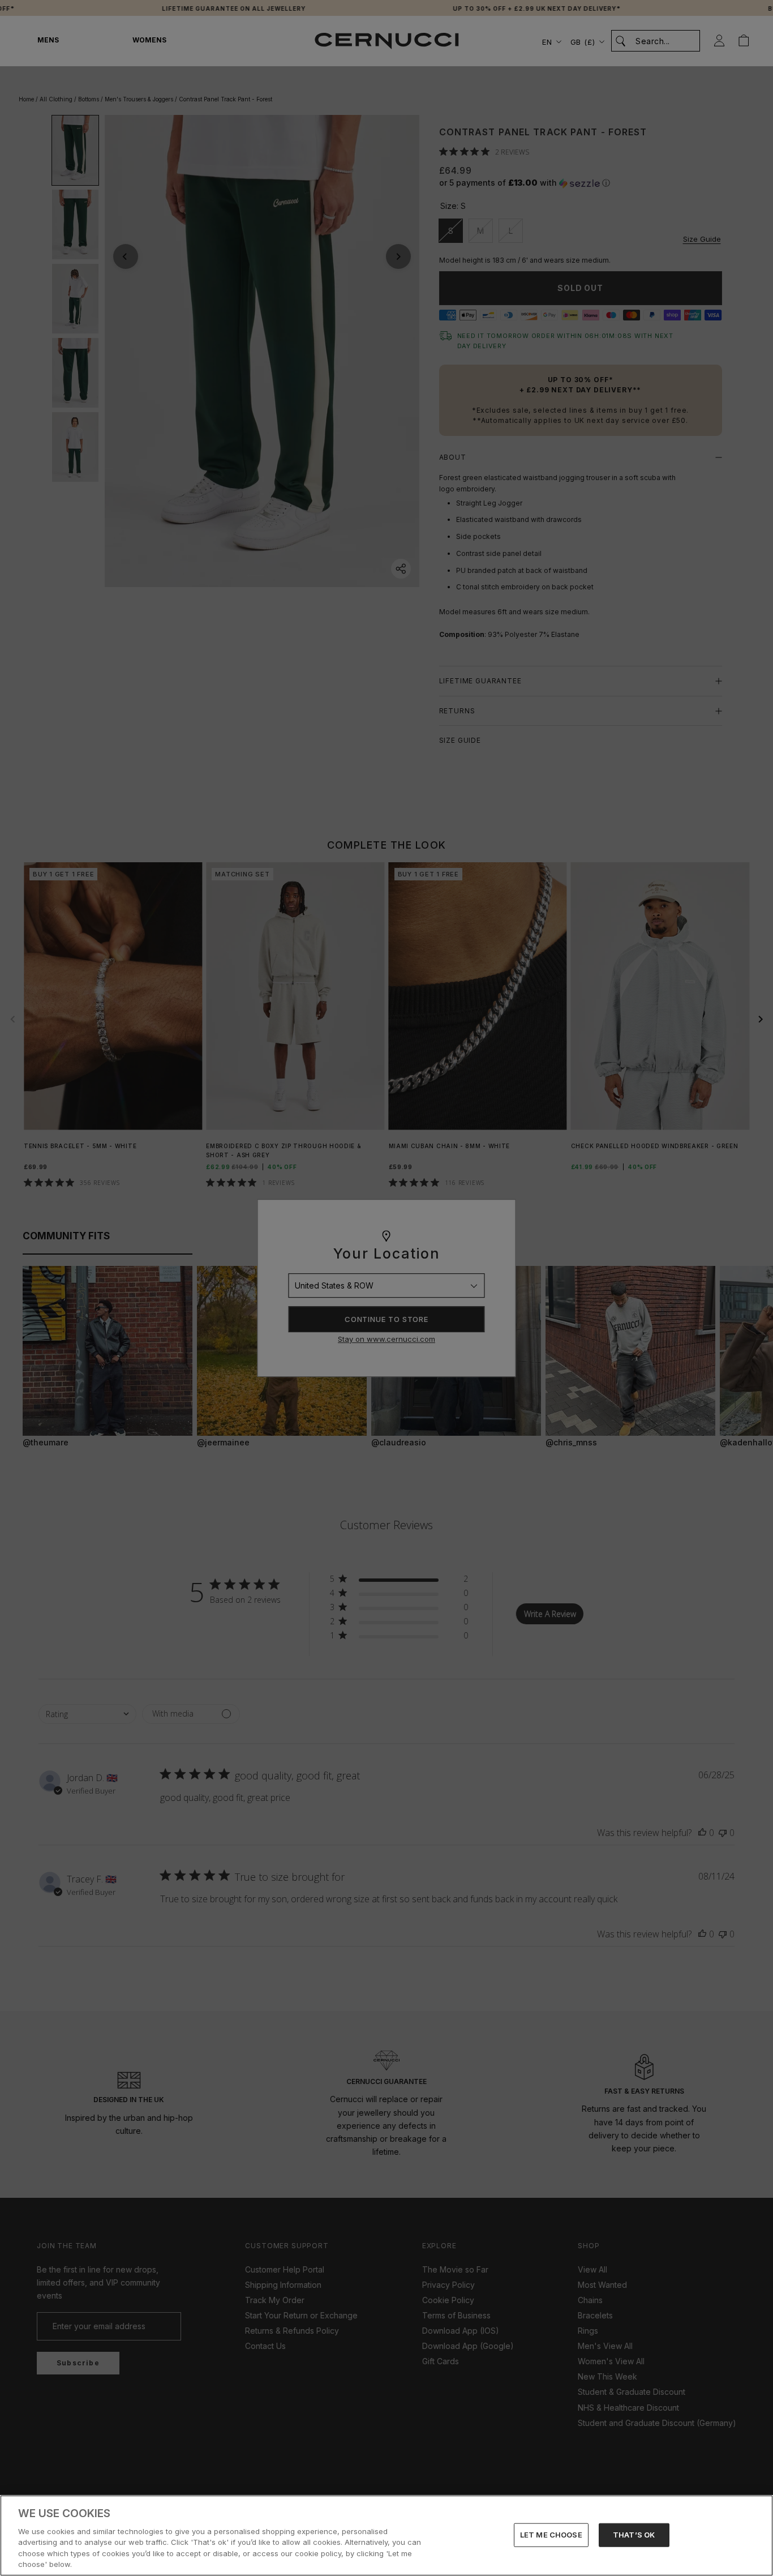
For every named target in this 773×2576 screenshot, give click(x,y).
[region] (386, 2536)
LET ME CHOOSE (551, 2535)
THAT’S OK (634, 2535)
